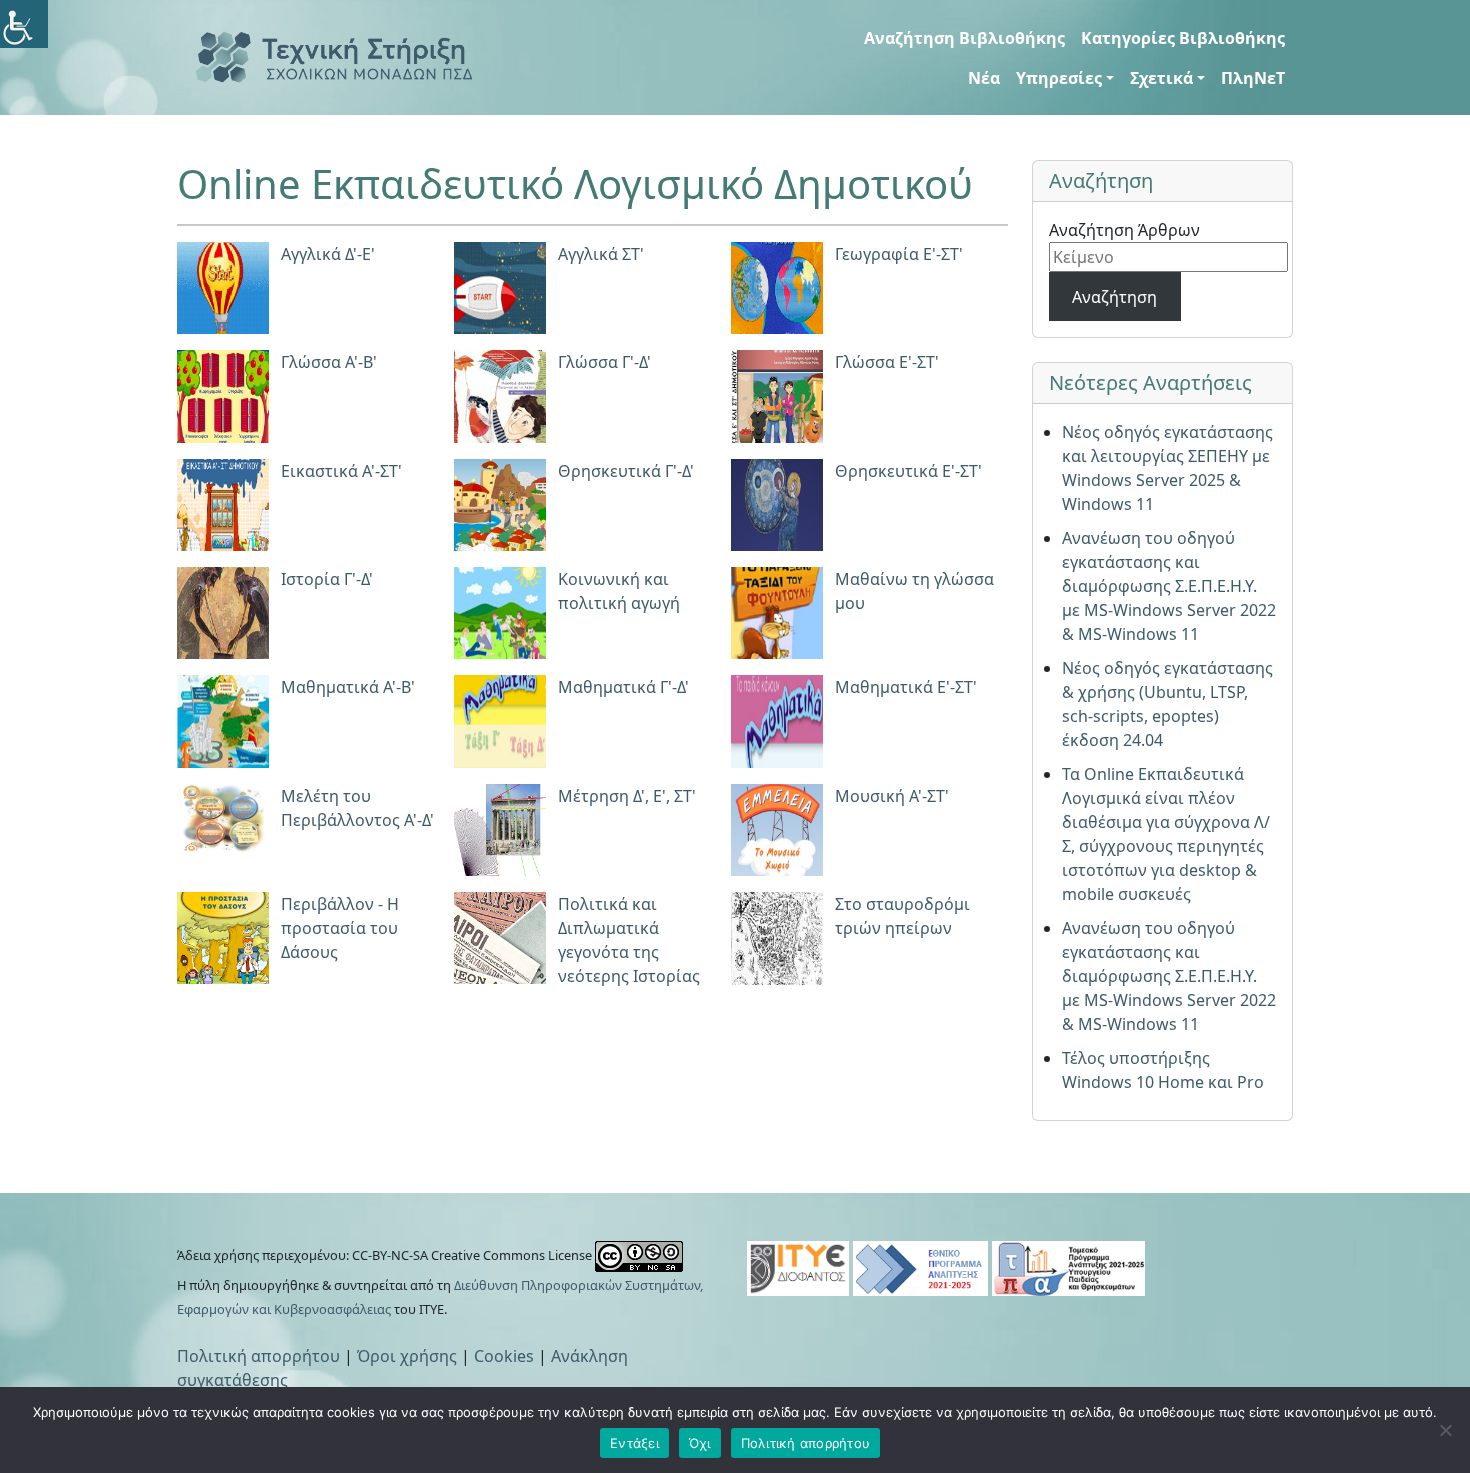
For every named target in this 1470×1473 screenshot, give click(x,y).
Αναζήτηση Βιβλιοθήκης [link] (964, 38)
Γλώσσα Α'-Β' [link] (329, 362)
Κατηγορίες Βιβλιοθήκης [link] (1183, 38)
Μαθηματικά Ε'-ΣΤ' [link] (906, 687)
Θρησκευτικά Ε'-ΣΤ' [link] (908, 471)
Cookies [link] (504, 1356)
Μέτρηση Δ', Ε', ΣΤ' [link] (627, 796)
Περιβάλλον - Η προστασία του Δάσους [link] (340, 928)
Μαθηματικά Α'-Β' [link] (348, 687)
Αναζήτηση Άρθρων (1124, 230)
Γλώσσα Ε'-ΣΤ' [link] (887, 362)
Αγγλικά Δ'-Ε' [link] (328, 254)
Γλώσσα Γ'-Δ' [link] (604, 362)
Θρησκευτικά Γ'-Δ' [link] (626, 471)
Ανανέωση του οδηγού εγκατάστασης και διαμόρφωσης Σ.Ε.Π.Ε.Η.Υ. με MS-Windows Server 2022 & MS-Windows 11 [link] (1169, 586)
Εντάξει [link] (634, 1443)
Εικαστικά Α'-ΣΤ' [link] (341, 471)
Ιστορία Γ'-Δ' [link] (327, 579)
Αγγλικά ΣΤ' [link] (601, 254)
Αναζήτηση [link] (1114, 297)
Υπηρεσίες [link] (1059, 78)
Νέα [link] (984, 78)
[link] (24, 24)
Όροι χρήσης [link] (407, 1356)
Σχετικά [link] (1161, 78)
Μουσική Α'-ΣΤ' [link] (892, 796)
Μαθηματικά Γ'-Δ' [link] (623, 687)
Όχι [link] (700, 1443)
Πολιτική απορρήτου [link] (258, 1356)
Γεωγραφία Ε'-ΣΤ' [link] (899, 254)
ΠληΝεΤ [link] (1253, 78)
